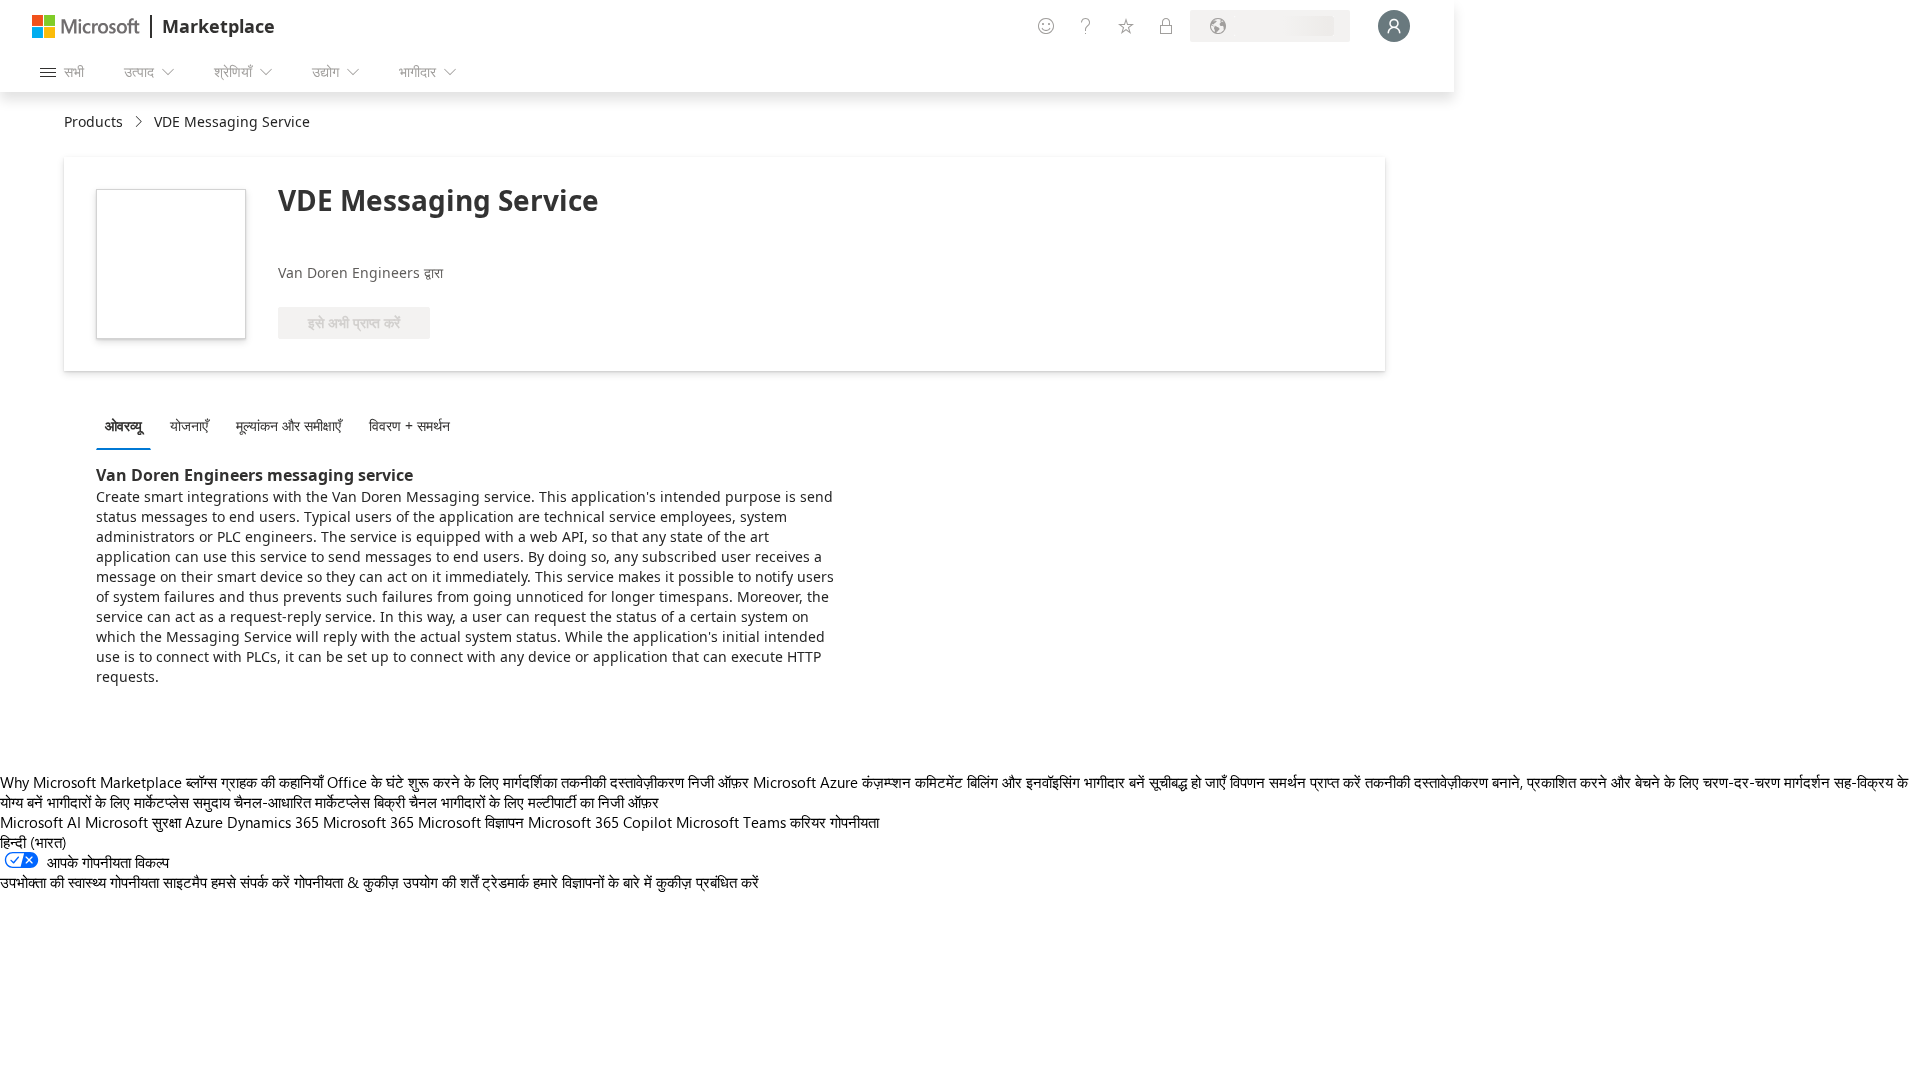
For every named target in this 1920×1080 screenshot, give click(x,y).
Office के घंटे (365, 782)
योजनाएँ (189, 425)
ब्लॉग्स (201, 782)
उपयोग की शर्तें (440, 882)
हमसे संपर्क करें (250, 882)
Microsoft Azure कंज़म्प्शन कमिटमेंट (860, 782)
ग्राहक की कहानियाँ (272, 782)
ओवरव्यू (123, 425)
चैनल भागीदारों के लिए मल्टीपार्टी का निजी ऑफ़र (534, 802)
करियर (808, 822)
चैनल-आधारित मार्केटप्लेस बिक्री (319, 802)
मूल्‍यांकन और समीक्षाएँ (288, 425)
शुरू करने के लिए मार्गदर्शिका (482, 782)
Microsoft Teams (731, 822)
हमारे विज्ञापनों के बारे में (592, 882)
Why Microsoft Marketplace (91, 782)
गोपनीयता (854, 822)
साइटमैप (185, 882)
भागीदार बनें (1114, 782)
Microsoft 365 (368, 822)
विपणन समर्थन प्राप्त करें (1295, 782)
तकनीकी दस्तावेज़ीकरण (622, 782)
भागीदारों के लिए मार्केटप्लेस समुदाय (138, 802)
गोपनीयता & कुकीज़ (346, 882)
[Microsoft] (86, 26)
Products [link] (93, 121)
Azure (204, 822)
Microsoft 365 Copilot (600, 822)
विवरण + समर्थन (409, 425)
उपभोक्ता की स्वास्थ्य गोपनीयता (79, 882)
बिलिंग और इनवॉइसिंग (1023, 782)
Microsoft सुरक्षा (133, 822)
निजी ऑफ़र (718, 782)
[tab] (128, 425)
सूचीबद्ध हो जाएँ (1187, 782)
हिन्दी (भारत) (33, 842)
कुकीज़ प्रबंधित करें (707, 882)
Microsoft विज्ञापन (471, 822)
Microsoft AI (40, 822)
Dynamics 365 (273, 822)
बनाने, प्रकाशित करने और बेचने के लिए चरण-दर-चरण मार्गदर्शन (1661, 782)
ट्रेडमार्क (505, 882)
